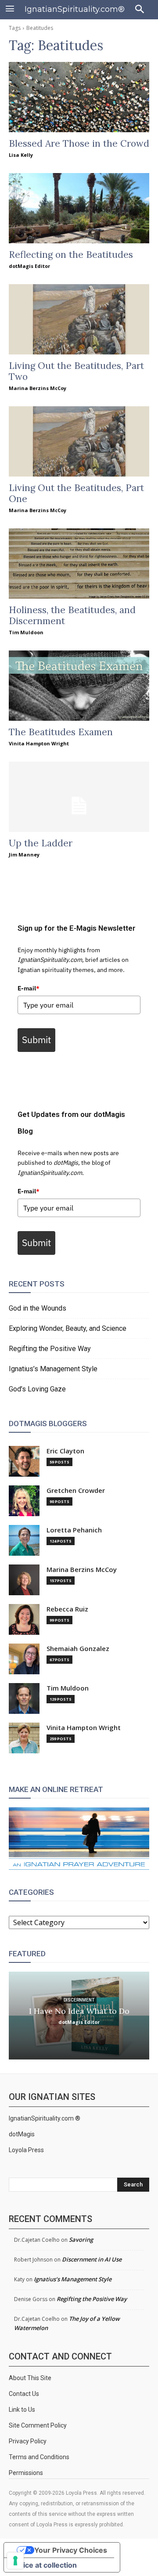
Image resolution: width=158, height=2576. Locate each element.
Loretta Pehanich (74, 1530)
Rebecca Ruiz (67, 1609)
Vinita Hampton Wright (39, 743)
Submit (36, 1040)
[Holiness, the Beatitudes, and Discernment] (79, 564)
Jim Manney (24, 854)
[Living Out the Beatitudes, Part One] (79, 441)
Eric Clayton (65, 1451)
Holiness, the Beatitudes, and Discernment (72, 615)
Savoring (81, 2240)
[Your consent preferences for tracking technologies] (15, 2561)
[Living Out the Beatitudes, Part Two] (79, 319)
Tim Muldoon (26, 632)
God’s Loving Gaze (37, 1389)
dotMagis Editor (29, 266)
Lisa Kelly (21, 155)
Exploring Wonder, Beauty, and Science (68, 1328)
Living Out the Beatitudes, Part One (76, 493)
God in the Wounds (38, 1308)
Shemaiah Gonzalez (78, 1649)
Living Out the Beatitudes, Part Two (76, 371)
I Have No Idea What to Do (79, 2011)
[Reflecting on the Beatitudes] (79, 208)
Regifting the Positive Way (50, 1349)
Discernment (79, 2000)
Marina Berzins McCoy (38, 388)
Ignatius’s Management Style (53, 1369)
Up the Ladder (41, 843)
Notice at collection (44, 2565)
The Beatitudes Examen (61, 732)
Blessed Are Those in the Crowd (79, 143)
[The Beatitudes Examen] (79, 686)
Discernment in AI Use (92, 2259)
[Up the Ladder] (79, 797)
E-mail (29, 988)
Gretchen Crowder (76, 1490)
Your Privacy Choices (71, 2550)
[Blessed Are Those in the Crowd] (79, 97)
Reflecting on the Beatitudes (71, 255)
